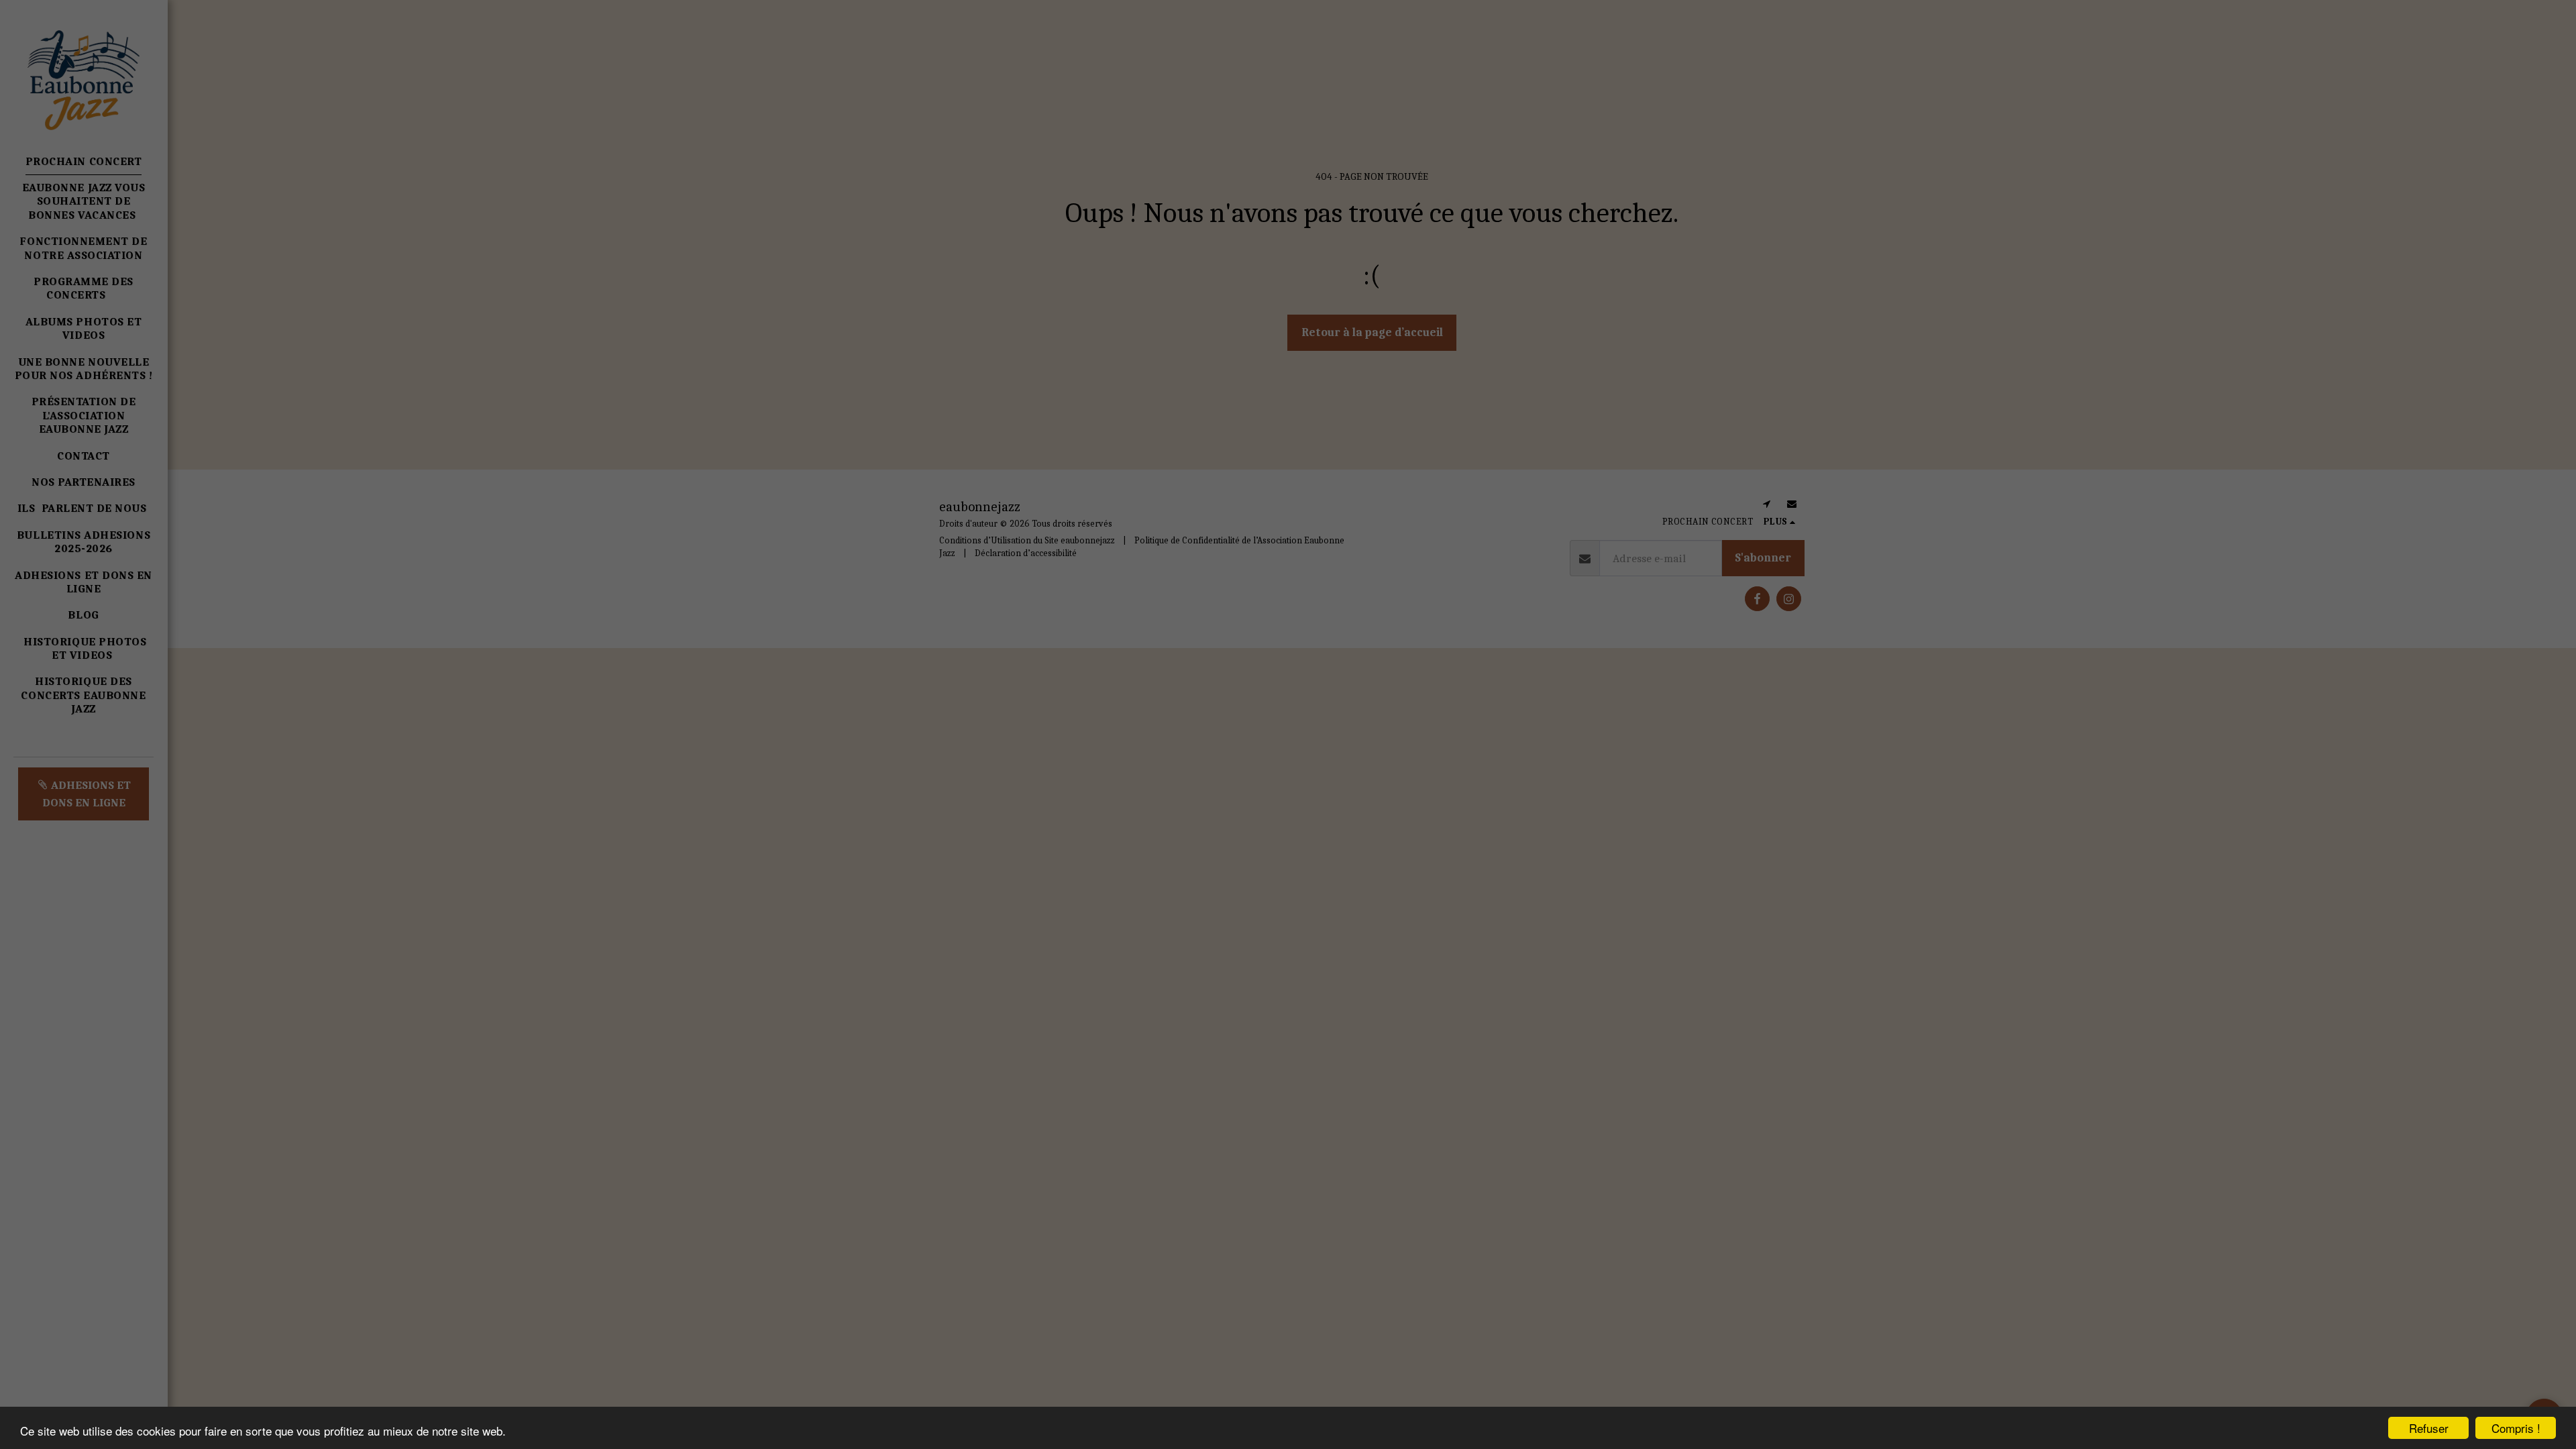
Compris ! (2516, 1428)
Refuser (2429, 1428)
